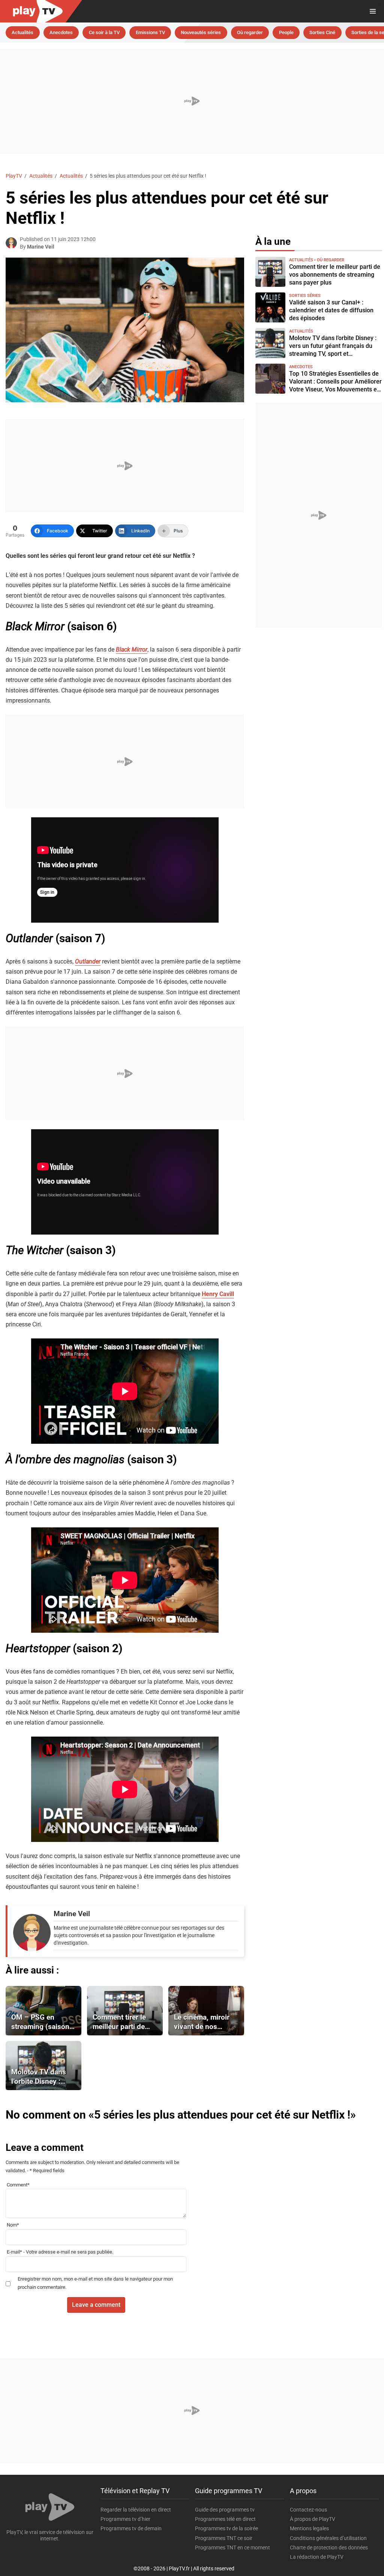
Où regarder (250, 32)
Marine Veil (41, 247)
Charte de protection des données (329, 2548)
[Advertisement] (192, 101)
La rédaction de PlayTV (317, 2557)
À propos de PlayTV (313, 2519)
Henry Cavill (218, 1294)
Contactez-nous (308, 2510)
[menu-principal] (373, 11)
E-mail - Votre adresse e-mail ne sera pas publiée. (60, 2252)
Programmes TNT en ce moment (232, 2548)
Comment (18, 2185)
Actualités (22, 32)
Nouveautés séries (201, 32)
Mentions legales (309, 2528)
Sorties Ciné (322, 32)
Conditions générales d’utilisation (328, 2538)
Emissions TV (150, 32)
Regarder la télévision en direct (136, 2510)
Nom (13, 2225)
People (286, 32)
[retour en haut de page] (365, 2535)
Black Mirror (132, 650)
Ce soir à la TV (104, 32)
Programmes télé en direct (225, 2519)
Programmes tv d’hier (125, 2519)
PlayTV (14, 176)
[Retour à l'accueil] (177, 11)
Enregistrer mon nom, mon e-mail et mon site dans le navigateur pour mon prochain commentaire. (95, 2283)
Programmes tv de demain (131, 2528)
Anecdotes (61, 32)
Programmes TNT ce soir (224, 2538)
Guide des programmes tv (225, 2510)
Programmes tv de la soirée (226, 2528)
